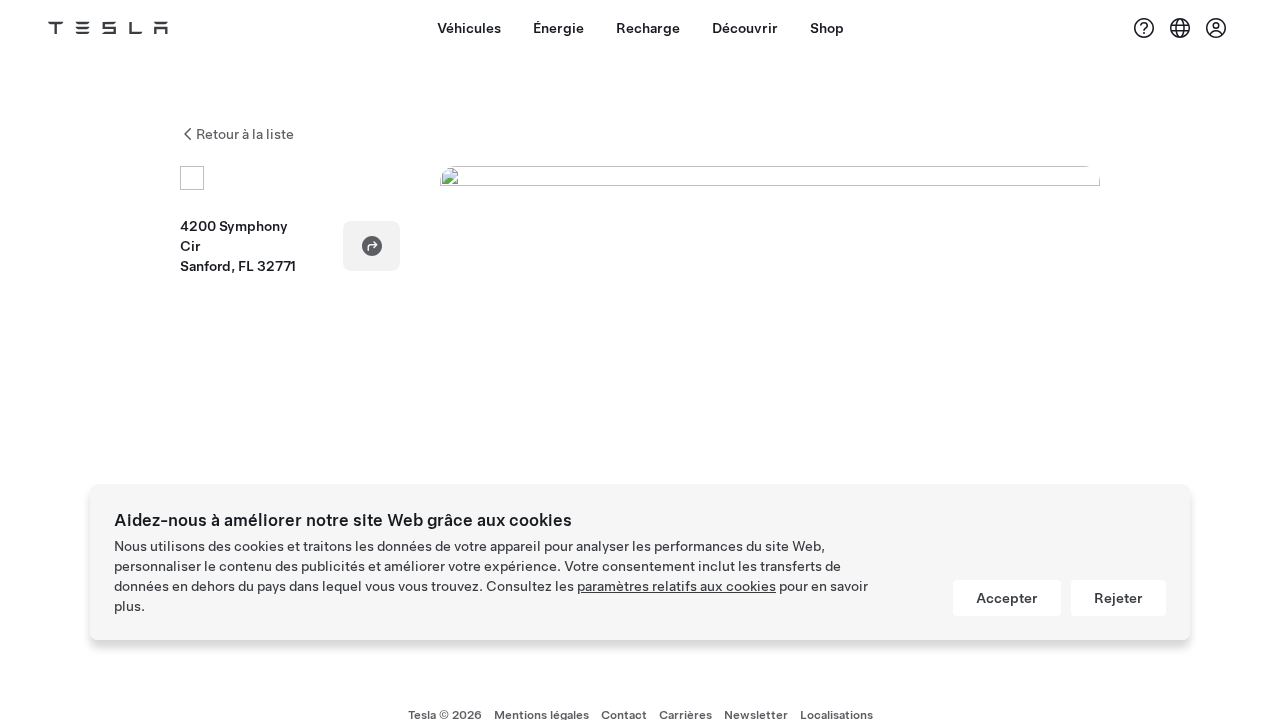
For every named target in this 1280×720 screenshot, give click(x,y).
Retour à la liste (245, 134)
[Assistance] (1144, 28)
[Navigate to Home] (108, 28)
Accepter (1007, 598)
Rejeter (1118, 598)
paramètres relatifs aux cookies (676, 586)
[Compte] (1216, 28)
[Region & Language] (1180, 28)
